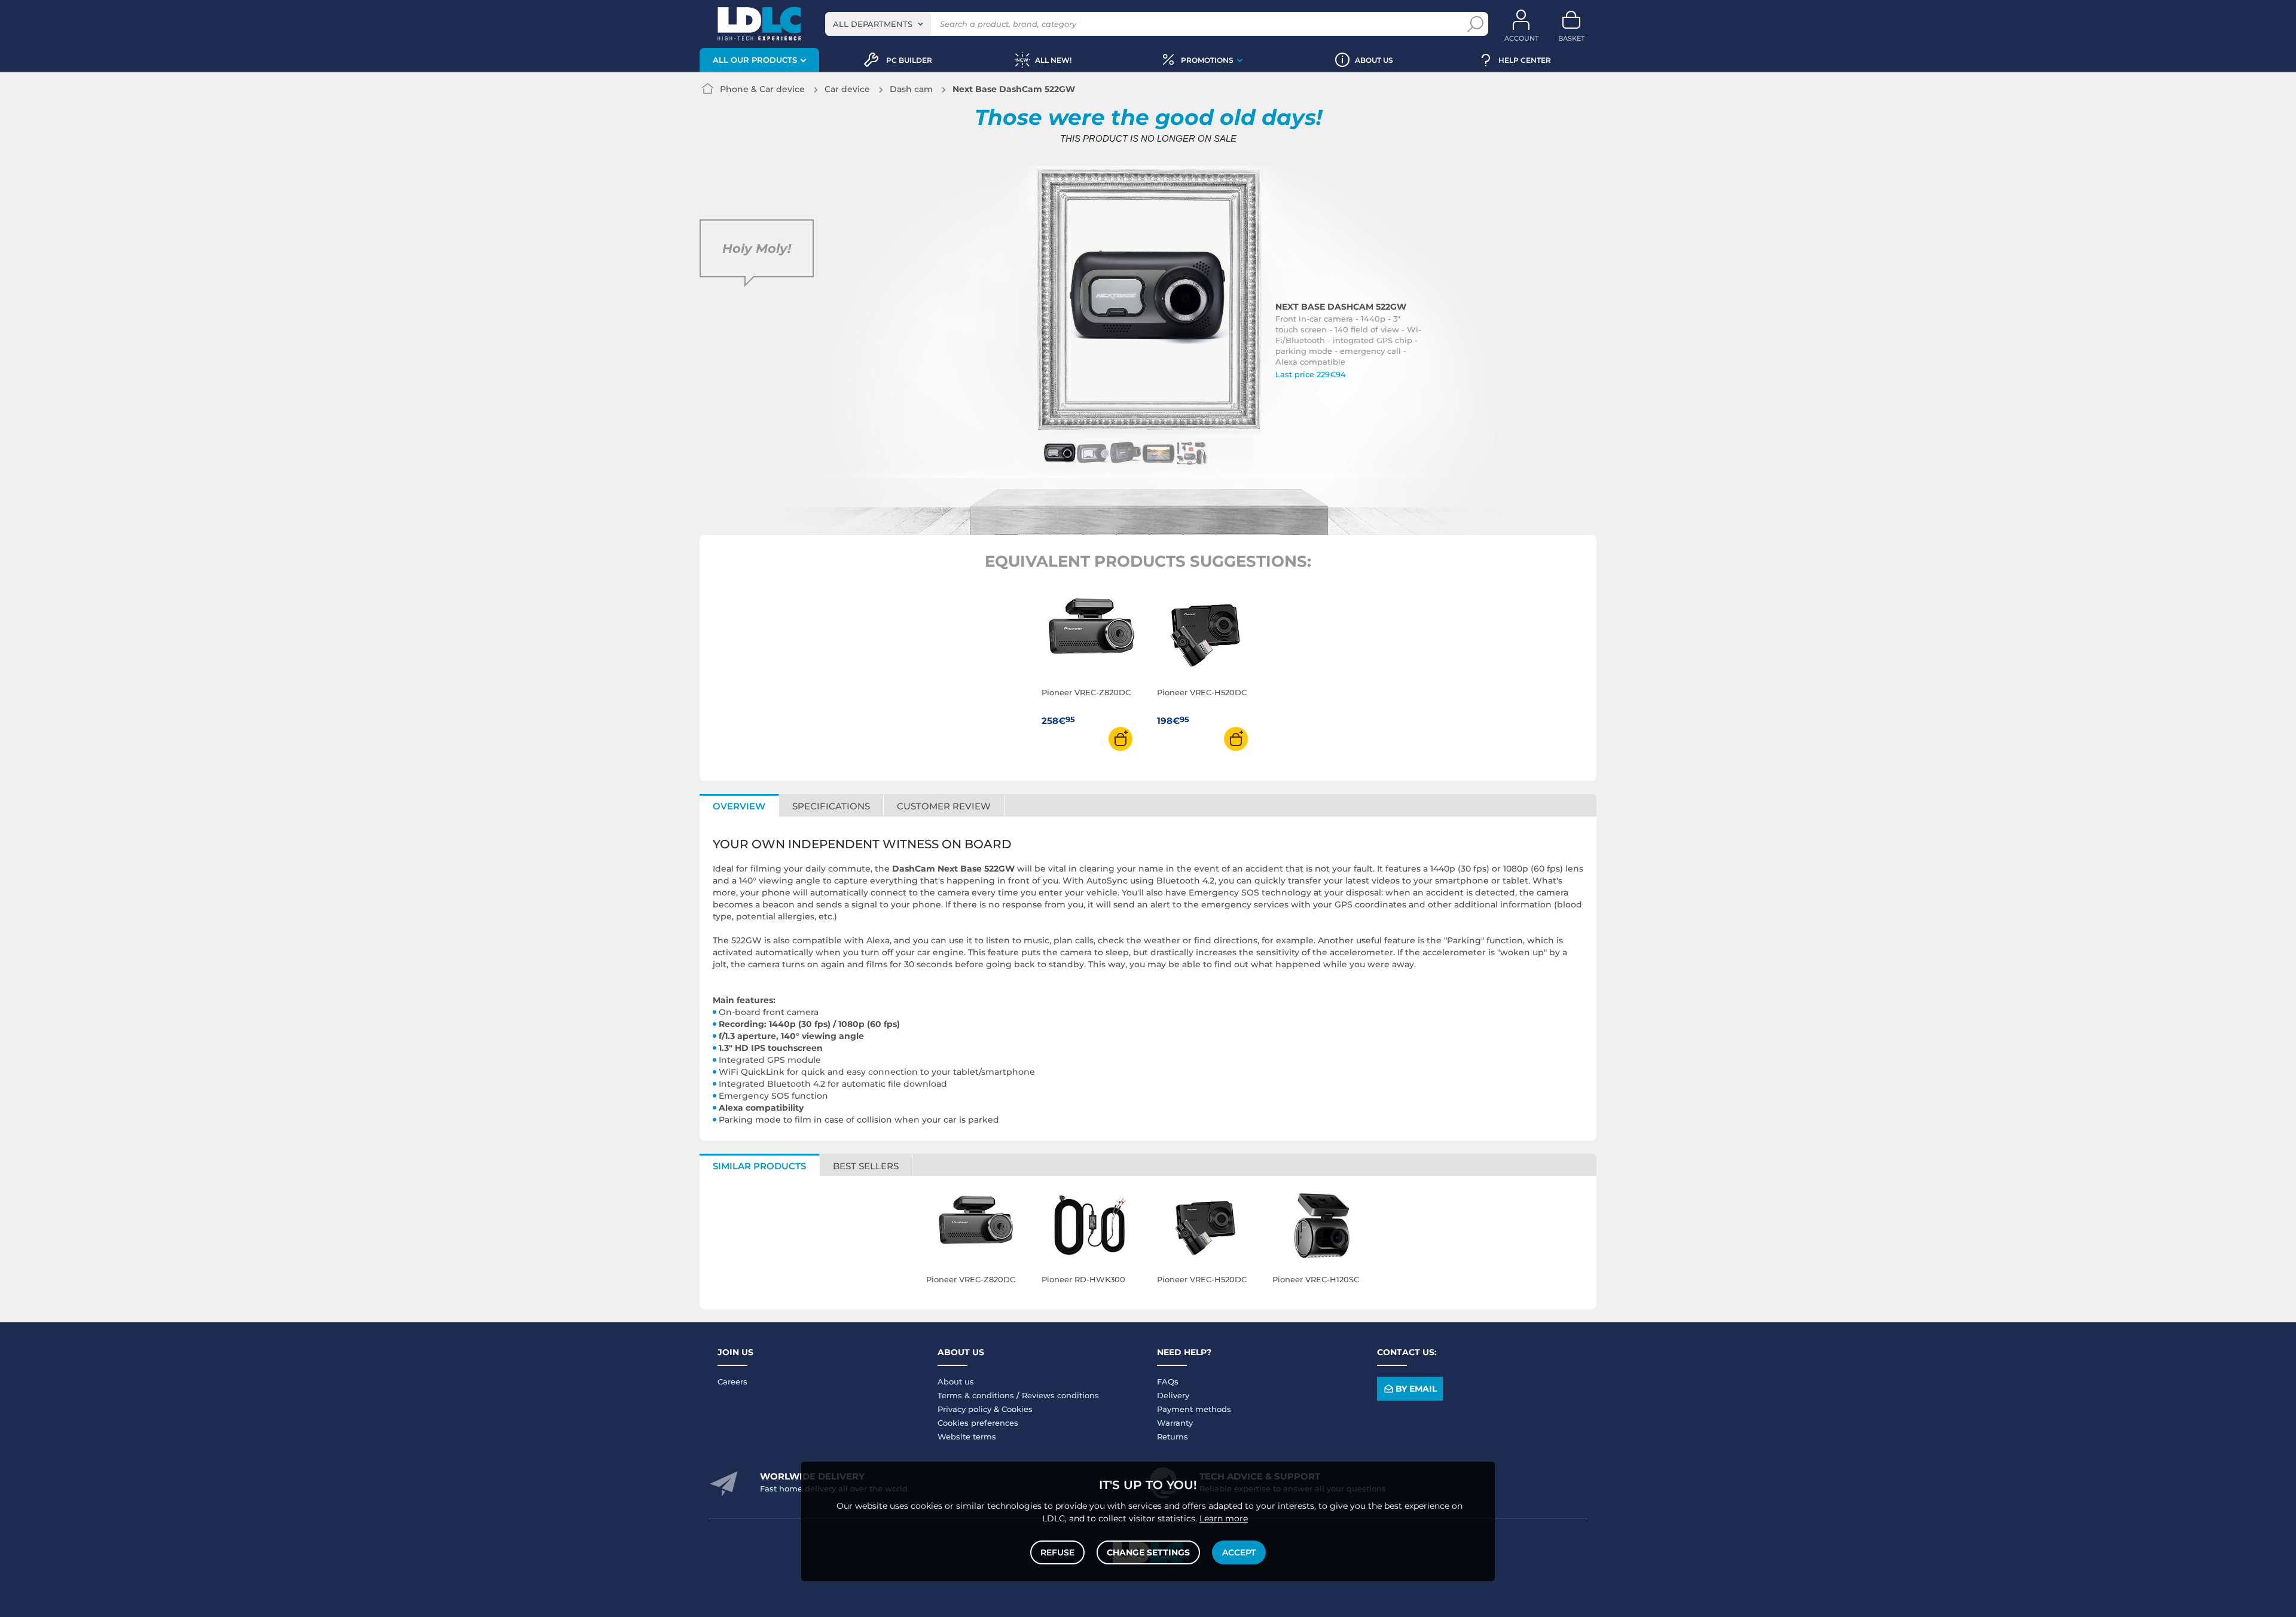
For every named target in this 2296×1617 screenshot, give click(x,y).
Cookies (1017, 1409)
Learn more (1224, 1518)
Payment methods (1194, 1409)
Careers (732, 1381)
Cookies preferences (978, 1423)
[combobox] (878, 24)
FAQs (1168, 1381)
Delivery (1173, 1395)
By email (1416, 1389)
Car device (847, 89)
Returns (1173, 1436)
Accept (1239, 1552)
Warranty (1175, 1423)
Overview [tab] (739, 806)
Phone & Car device (762, 89)
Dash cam (911, 89)
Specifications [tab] (831, 806)
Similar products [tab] (759, 1166)
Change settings (1148, 1552)
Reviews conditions (1060, 1395)
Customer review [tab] (944, 806)
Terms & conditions (976, 1395)
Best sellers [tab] (866, 1166)
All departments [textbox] (873, 24)
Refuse (1057, 1552)
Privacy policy (964, 1409)
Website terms (967, 1436)
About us (956, 1381)
